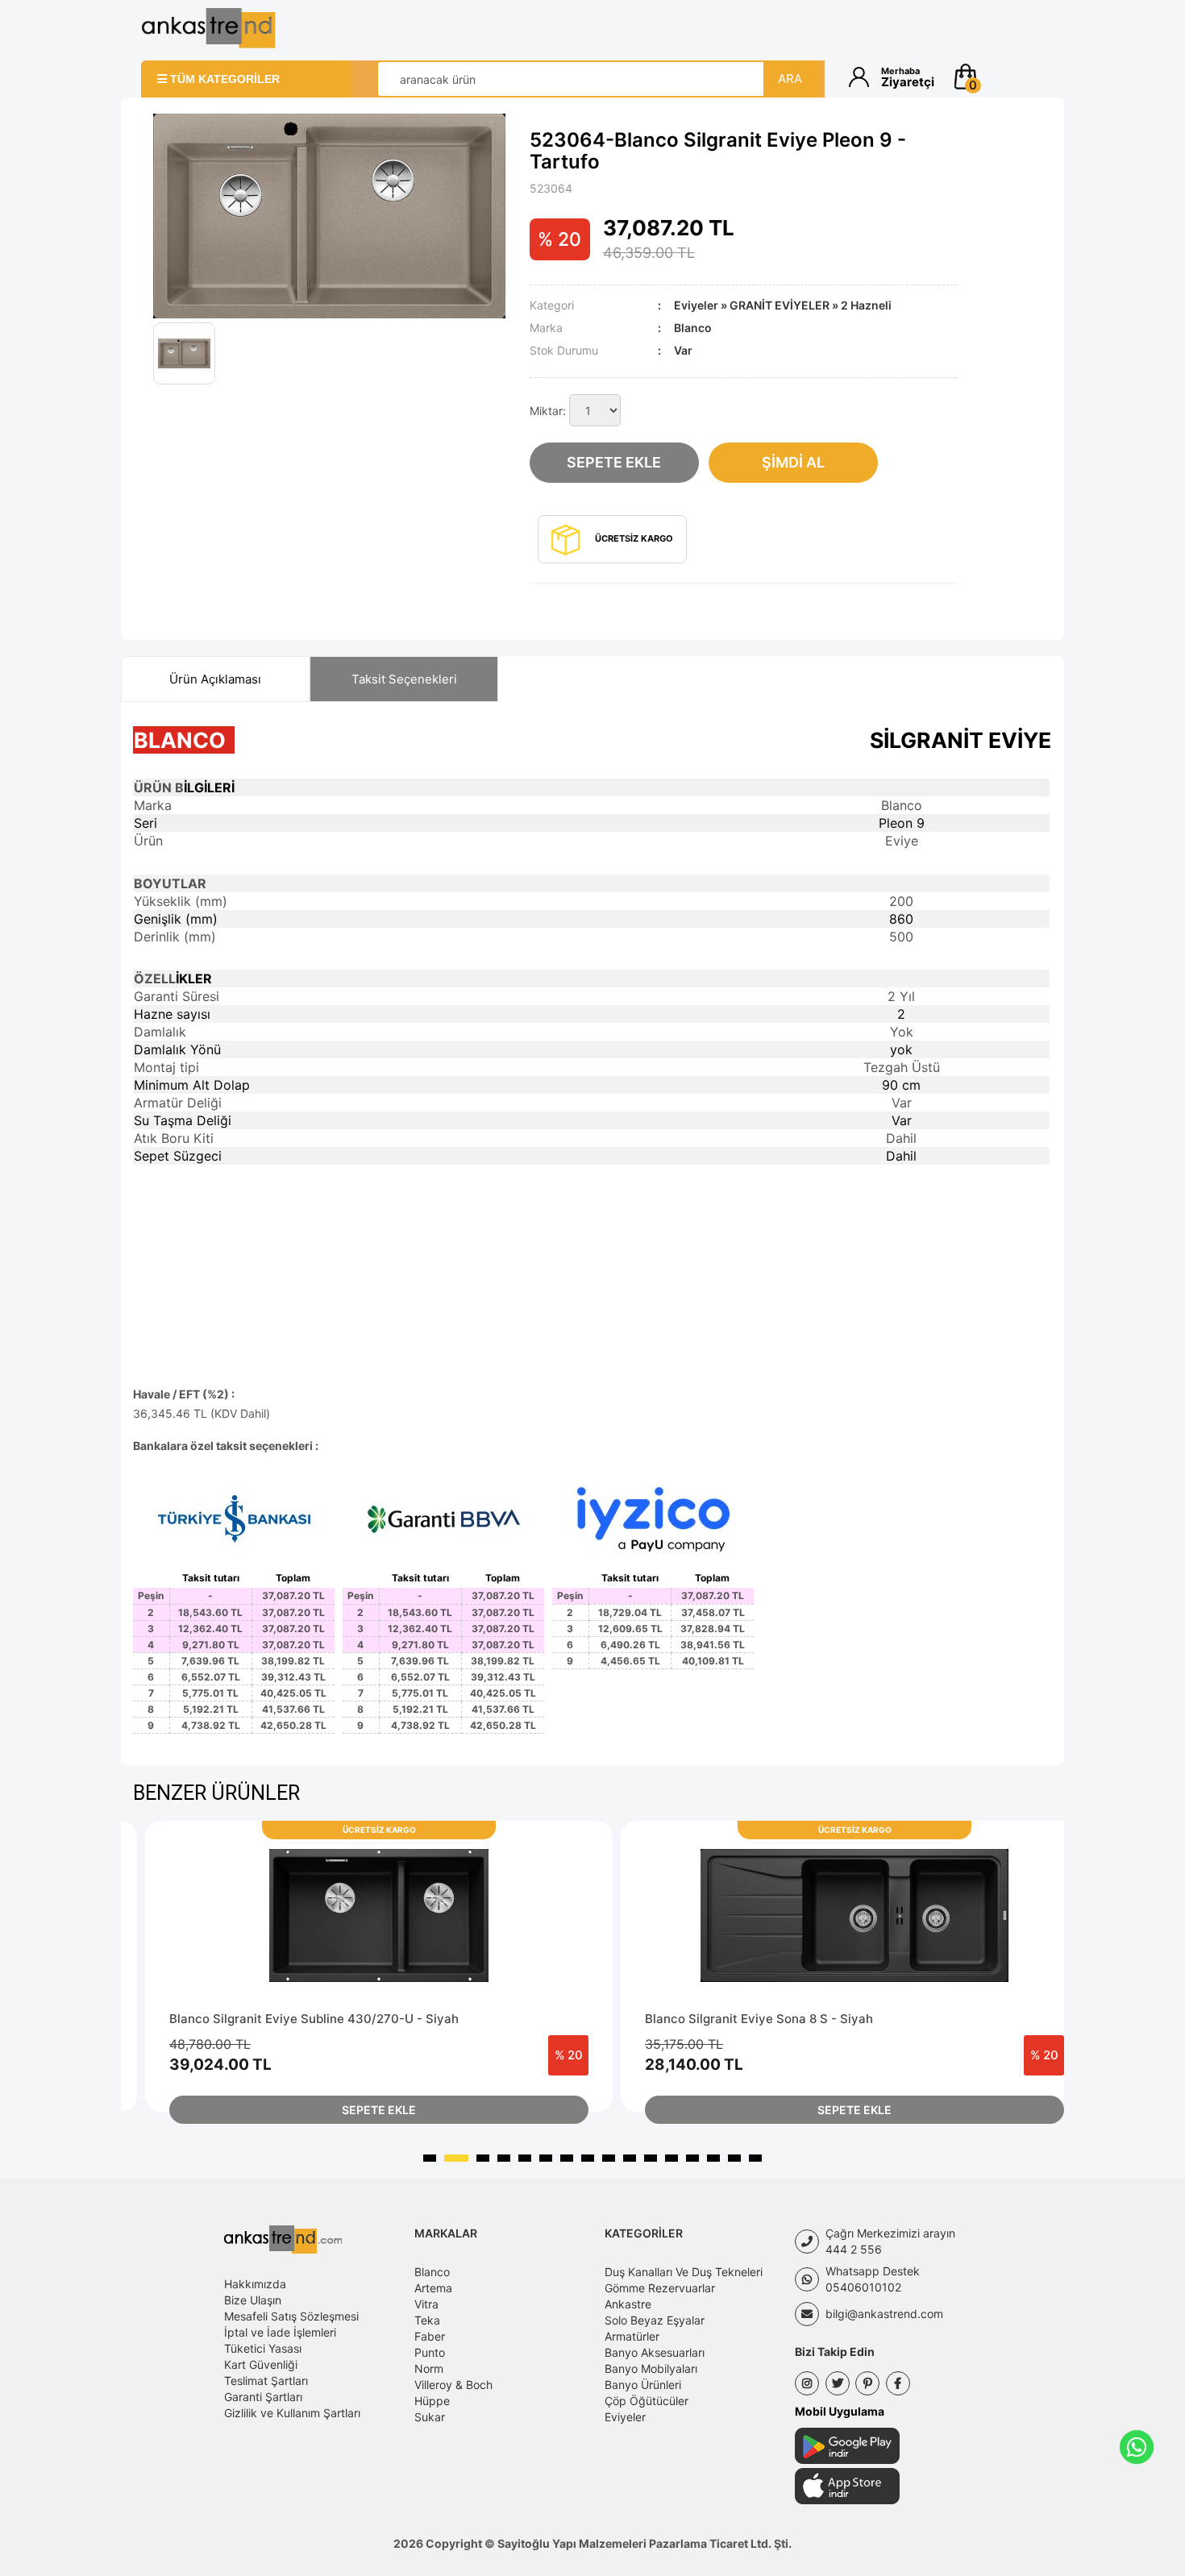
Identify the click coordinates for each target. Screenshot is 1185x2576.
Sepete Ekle (614, 462)
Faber (430, 2336)
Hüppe (432, 2401)
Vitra (426, 2304)
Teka (427, 2320)
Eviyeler (696, 305)
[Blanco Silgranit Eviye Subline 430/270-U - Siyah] (379, 1915)
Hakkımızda (255, 2284)
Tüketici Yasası (263, 2348)
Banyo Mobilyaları (651, 2368)
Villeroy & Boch (453, 2385)
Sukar (430, 2417)
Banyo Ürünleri (643, 2385)
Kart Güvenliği (261, 2364)
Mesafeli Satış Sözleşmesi (291, 2316)
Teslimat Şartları (266, 2381)
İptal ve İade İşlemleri (280, 2332)
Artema (433, 2288)
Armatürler (632, 2336)
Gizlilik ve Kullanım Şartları (292, 2413)
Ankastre (628, 2304)
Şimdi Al (793, 462)
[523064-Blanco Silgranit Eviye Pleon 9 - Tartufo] (329, 216)
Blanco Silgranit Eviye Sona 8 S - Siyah (759, 2019)
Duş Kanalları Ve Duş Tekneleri (684, 2272)
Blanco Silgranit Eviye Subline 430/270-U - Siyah (314, 2019)
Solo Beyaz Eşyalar (655, 2320)
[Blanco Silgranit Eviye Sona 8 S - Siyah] (854, 1915)
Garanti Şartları (263, 2397)
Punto (430, 2352)
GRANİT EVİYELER (780, 305)
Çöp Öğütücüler (647, 2401)
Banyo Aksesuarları (655, 2352)
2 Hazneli (866, 305)
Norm (429, 2368)
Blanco (432, 2272)
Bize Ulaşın (253, 2300)
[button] (998, 77)
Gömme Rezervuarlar (660, 2288)
